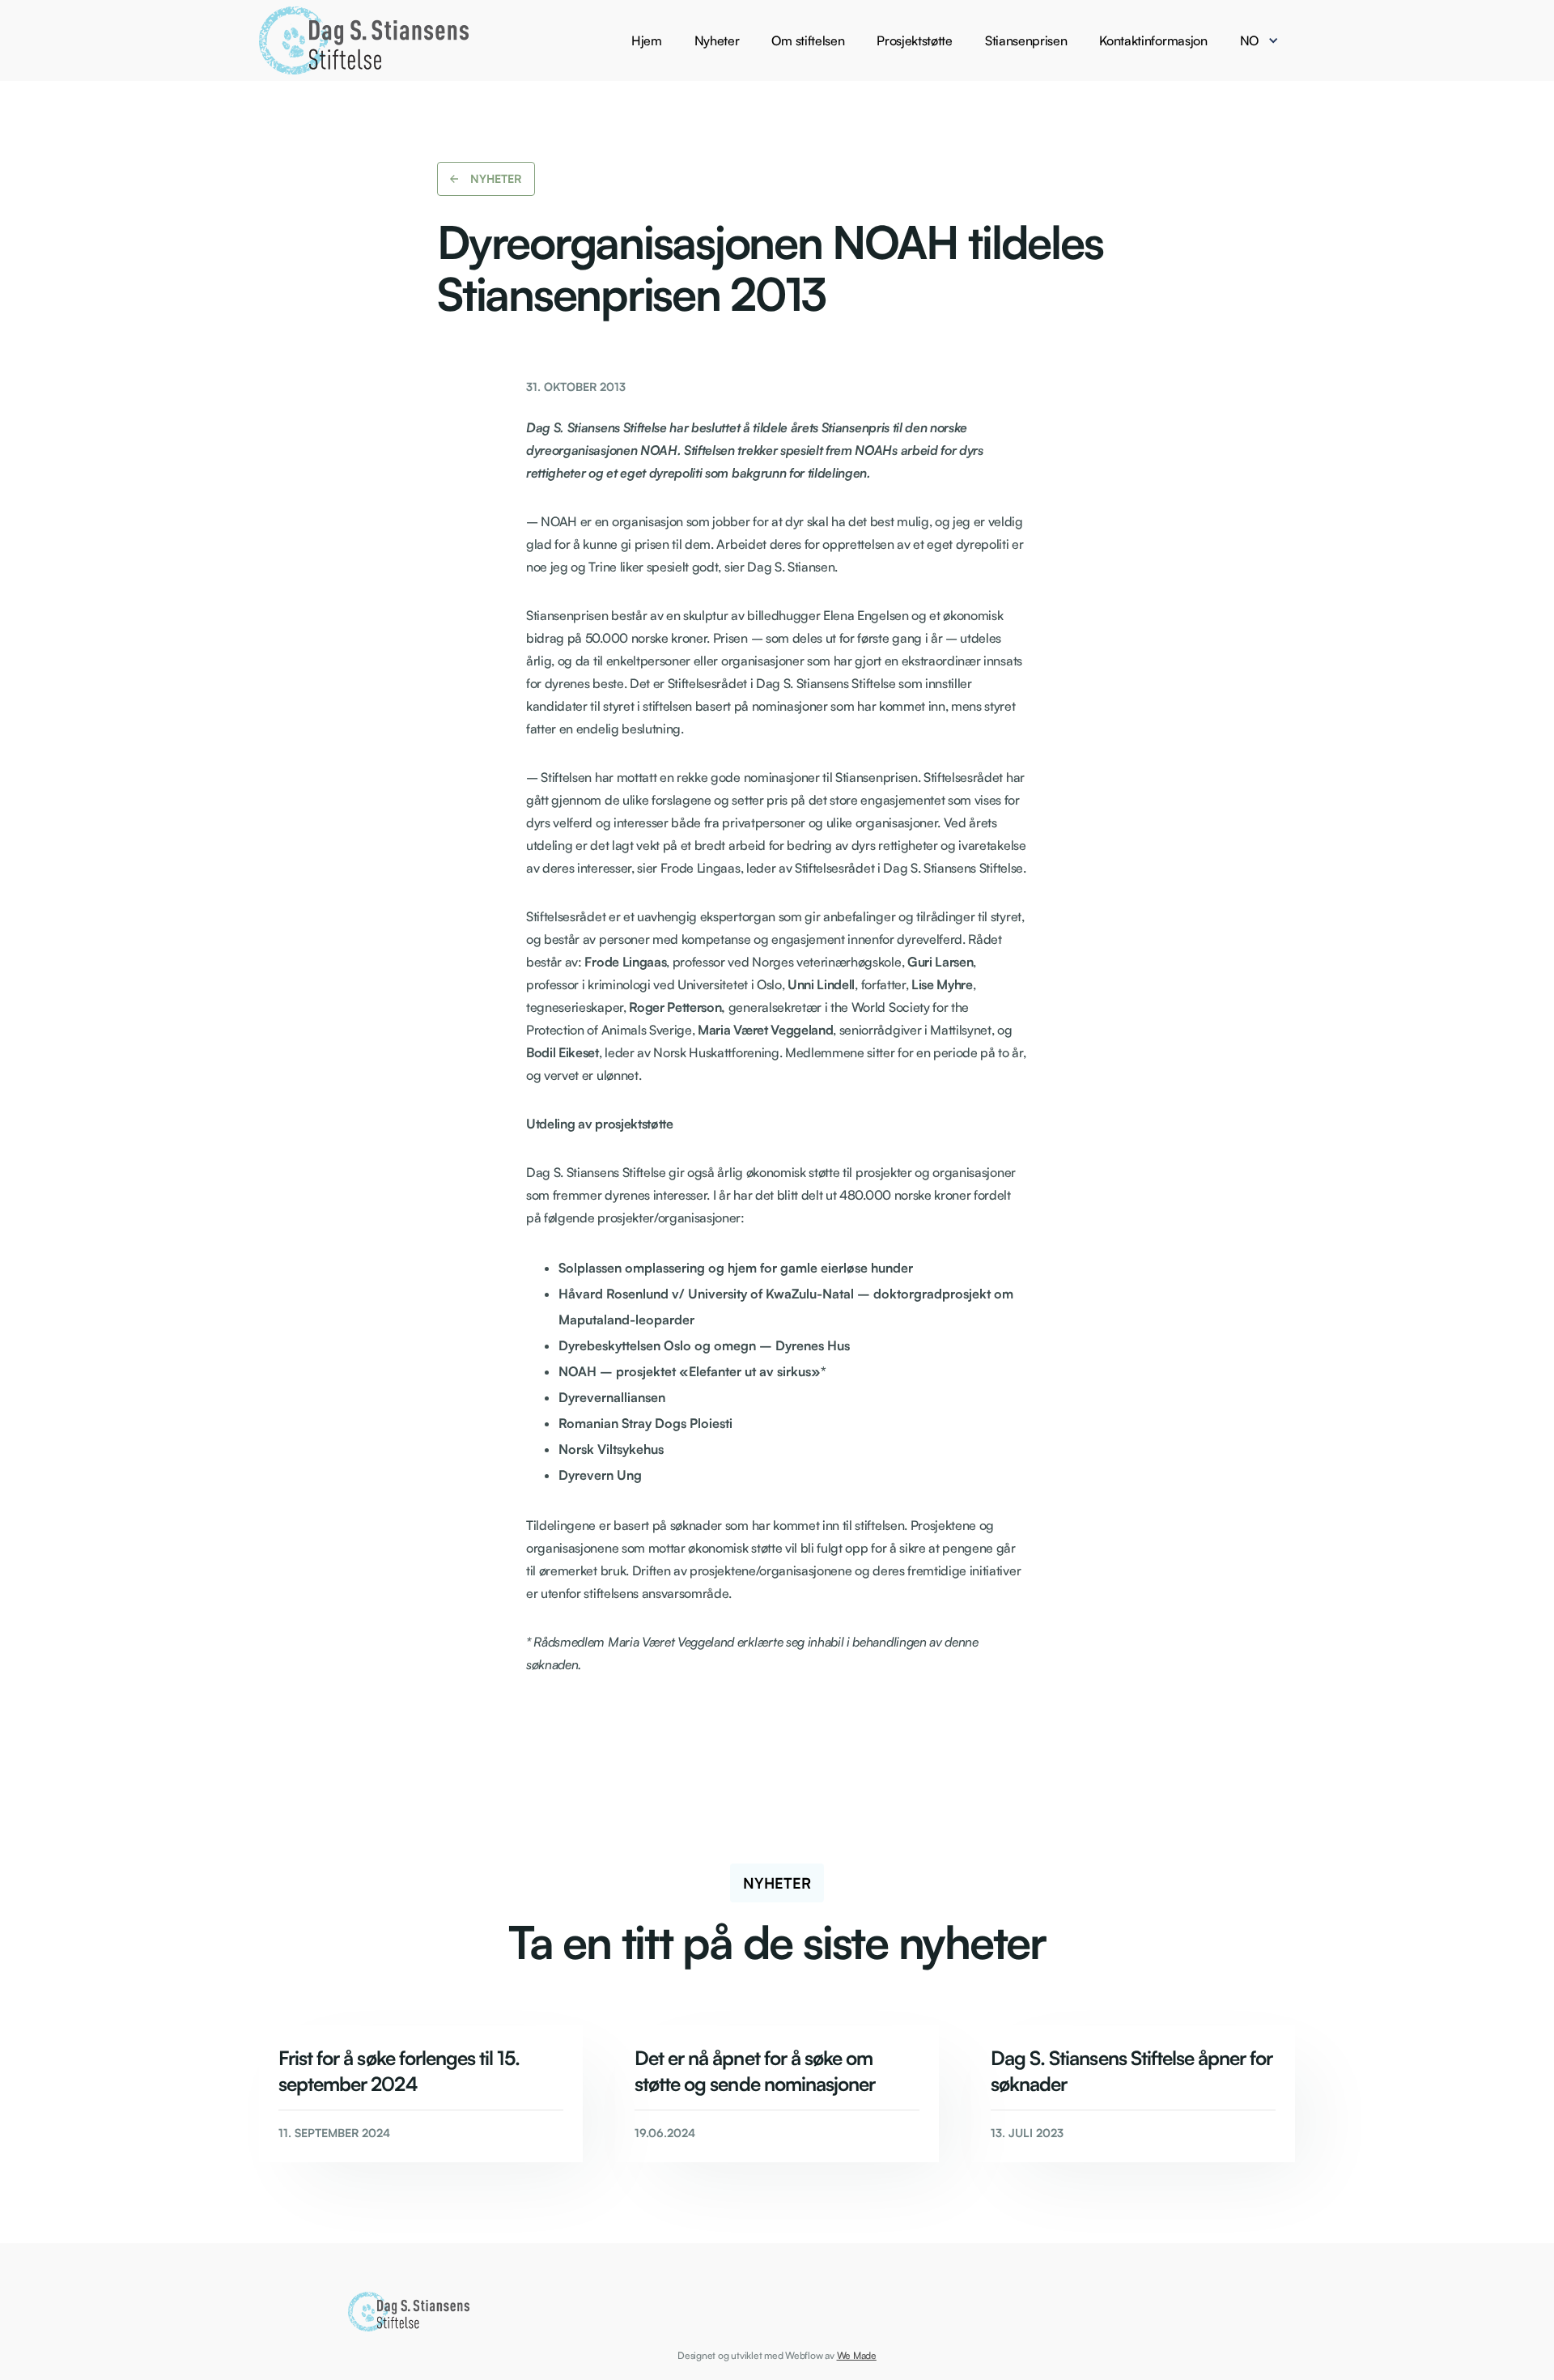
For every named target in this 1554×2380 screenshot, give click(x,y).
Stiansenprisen (1026, 40)
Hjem (647, 40)
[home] (364, 40)
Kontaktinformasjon (1153, 40)
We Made (857, 2355)
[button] (1267, 40)
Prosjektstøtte (915, 40)
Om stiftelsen (808, 40)
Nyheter (717, 40)
